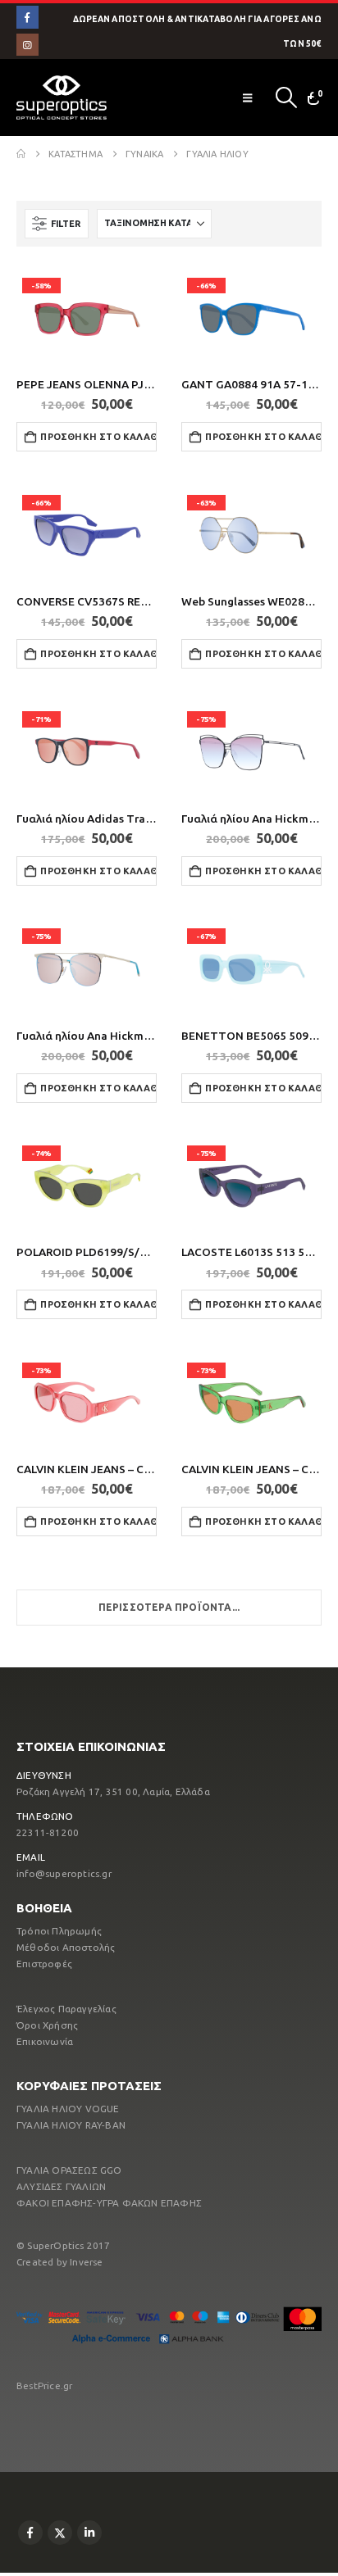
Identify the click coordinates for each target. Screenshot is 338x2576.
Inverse (86, 2262)
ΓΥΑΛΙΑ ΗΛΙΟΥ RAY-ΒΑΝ (71, 2125)
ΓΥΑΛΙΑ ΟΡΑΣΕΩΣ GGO (69, 2170)
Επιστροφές (44, 1964)
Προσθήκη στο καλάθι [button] (98, 437)
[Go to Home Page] (21, 154)
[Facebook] (27, 17)
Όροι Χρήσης (47, 2025)
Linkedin (89, 2533)
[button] (247, 98)
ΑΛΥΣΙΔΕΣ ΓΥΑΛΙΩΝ (61, 2186)
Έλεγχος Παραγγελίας (66, 2009)
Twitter (60, 2533)
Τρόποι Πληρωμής (59, 1931)
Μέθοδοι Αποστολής (66, 1947)
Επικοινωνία (45, 2041)
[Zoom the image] (169, 2307)
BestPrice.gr (44, 2386)
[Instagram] (27, 45)
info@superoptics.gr (64, 1873)
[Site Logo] (62, 98)
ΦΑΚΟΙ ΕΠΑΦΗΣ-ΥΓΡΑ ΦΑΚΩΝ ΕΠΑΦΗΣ (109, 2203)
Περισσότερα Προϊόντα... (169, 1607)
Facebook (30, 2533)
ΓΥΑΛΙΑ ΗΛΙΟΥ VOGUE (68, 2109)
